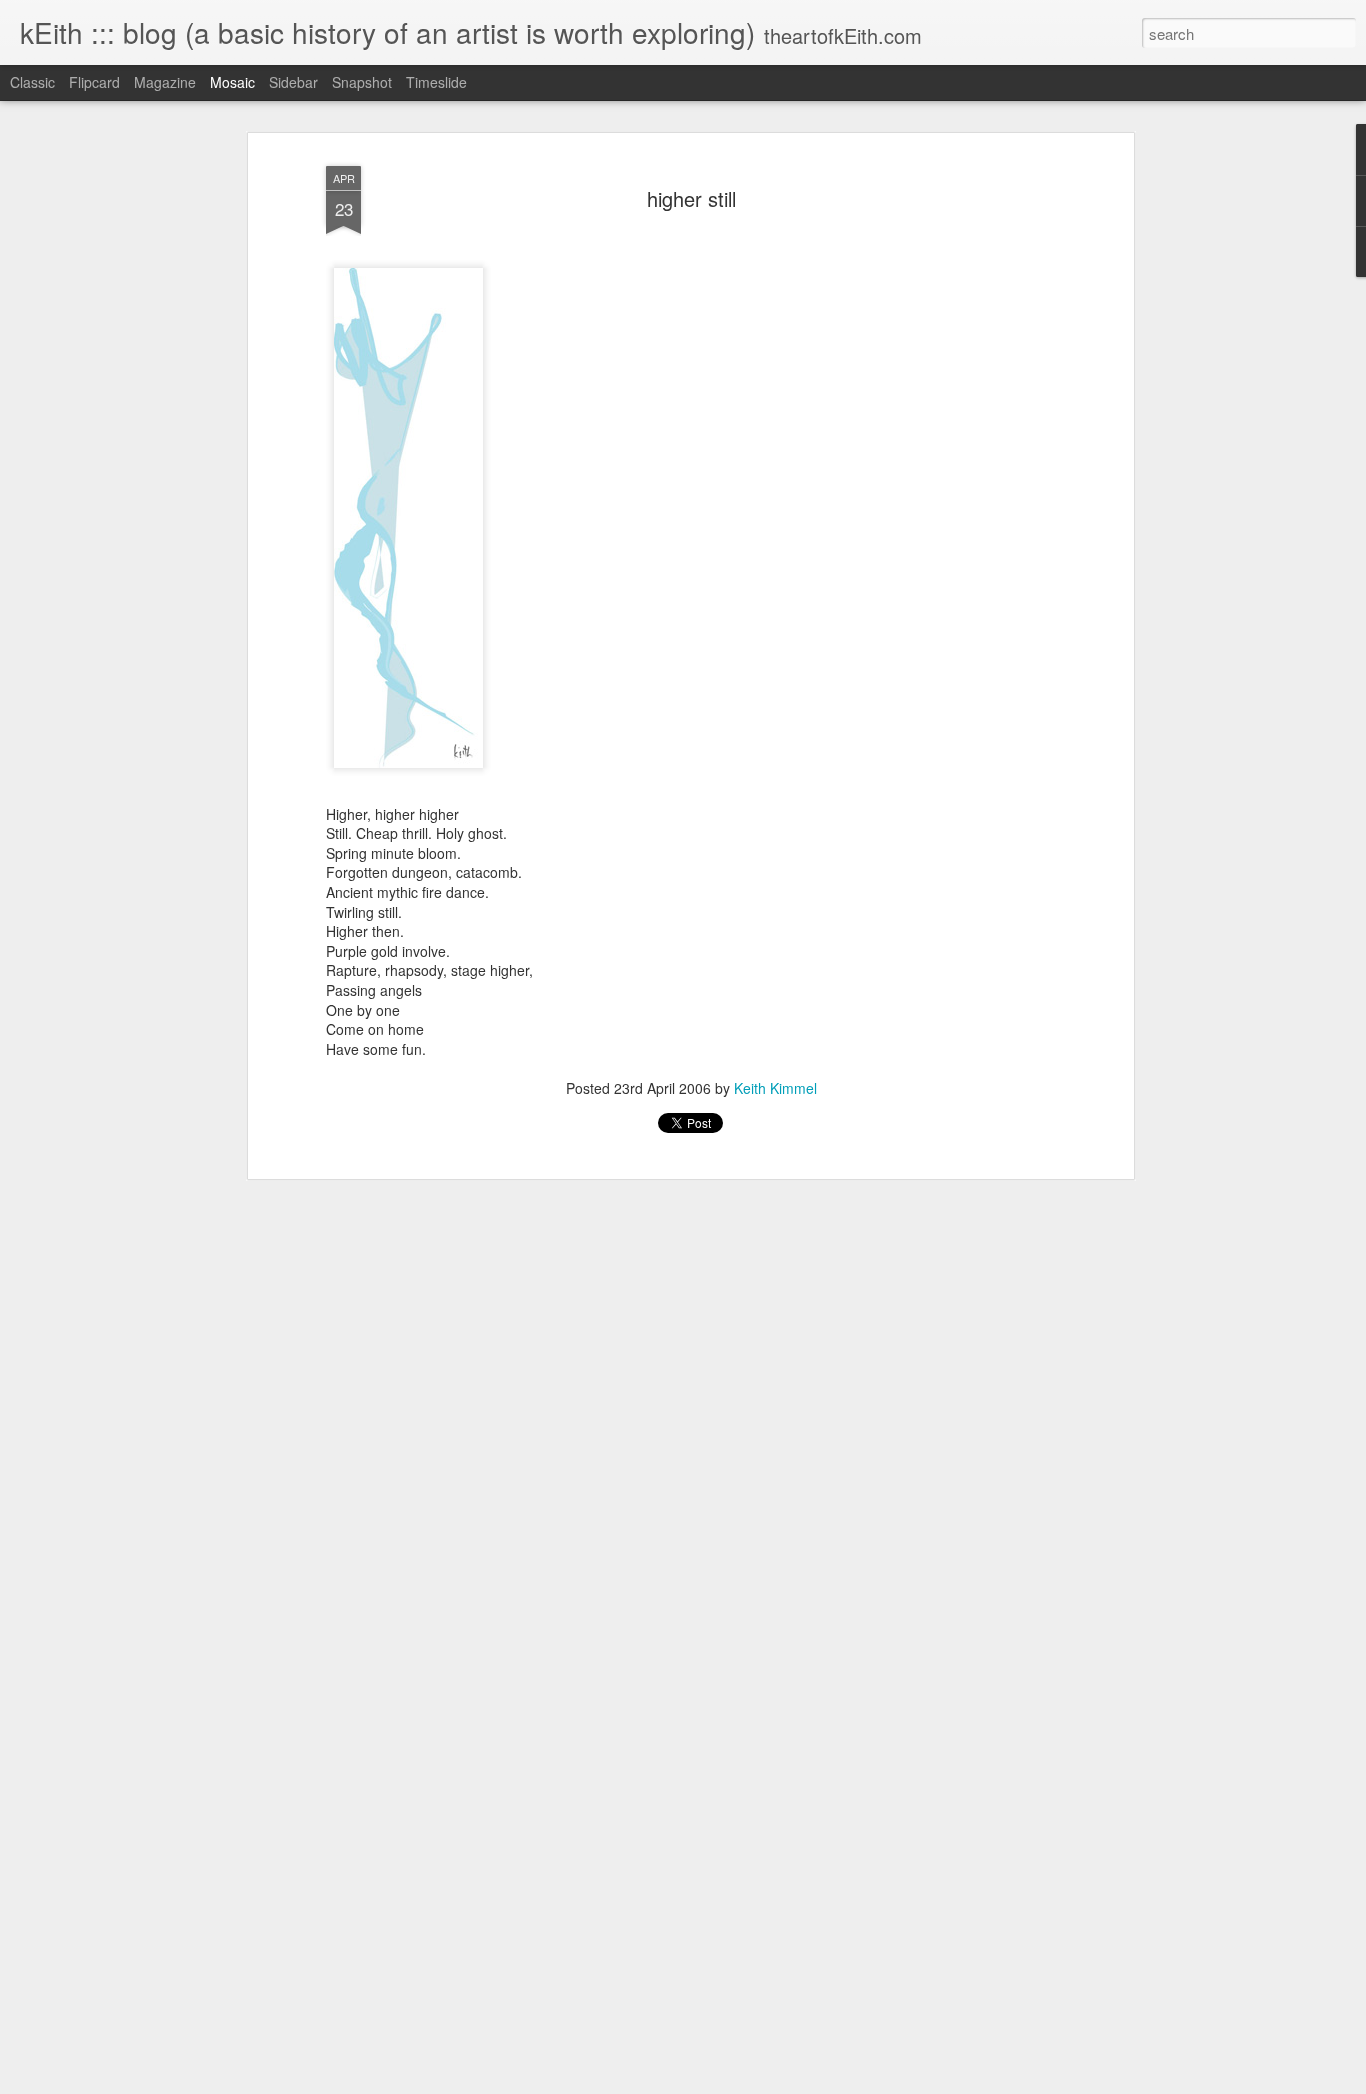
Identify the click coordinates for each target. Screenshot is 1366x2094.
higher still (691, 198)
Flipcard (94, 82)
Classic (32, 82)
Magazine (165, 82)
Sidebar (293, 82)
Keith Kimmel (775, 1088)
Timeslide (436, 82)
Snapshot (362, 82)
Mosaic (232, 82)
